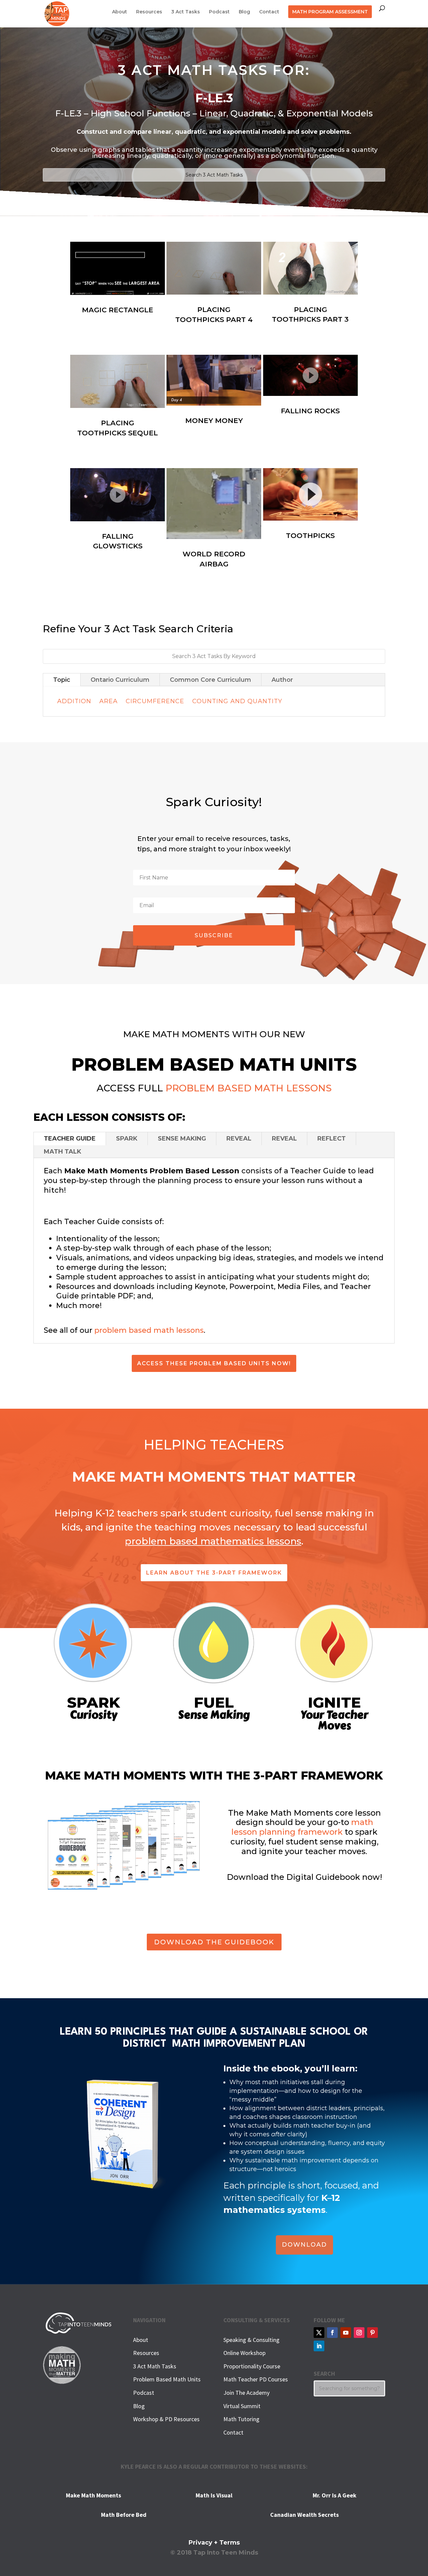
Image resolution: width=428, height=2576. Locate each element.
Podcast (219, 12)
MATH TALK (63, 1152)
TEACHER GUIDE (70, 1139)
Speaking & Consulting (251, 2340)
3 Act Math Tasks (155, 2366)
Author (282, 680)
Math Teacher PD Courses (256, 2379)
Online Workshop (244, 2353)
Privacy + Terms (214, 2543)
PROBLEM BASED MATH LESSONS (249, 1088)
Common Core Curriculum (210, 680)
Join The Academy (246, 2393)
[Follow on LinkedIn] (319, 2346)
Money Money (214, 420)
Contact (269, 12)
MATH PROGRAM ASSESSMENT (330, 12)
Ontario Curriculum (120, 680)
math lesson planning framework (302, 1827)
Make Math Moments (93, 2495)
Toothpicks (310, 535)
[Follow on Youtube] (346, 2333)
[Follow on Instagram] (359, 2333)
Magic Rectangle (118, 310)
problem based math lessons (149, 1330)
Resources (149, 12)
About (120, 12)
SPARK (127, 1139)
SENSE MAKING (182, 1139)
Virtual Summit (242, 2406)
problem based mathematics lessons (213, 1541)
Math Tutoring (241, 2419)
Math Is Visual (214, 2495)
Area (109, 701)
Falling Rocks (310, 411)
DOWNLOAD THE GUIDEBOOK (214, 1942)
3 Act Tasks (186, 12)
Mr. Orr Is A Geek (335, 2495)
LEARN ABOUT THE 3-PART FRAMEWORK (214, 1573)
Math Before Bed (124, 2515)
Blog (244, 12)
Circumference (155, 701)
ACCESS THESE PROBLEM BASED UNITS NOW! (214, 1363)
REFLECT (332, 1139)
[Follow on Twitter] (319, 2333)
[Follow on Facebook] (332, 2333)
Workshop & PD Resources (166, 2419)
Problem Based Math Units (167, 2379)
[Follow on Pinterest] (372, 2333)
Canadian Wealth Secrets (304, 2515)
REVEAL (239, 1139)
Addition (74, 701)
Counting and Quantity (237, 701)
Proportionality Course (252, 2366)
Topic (62, 680)
